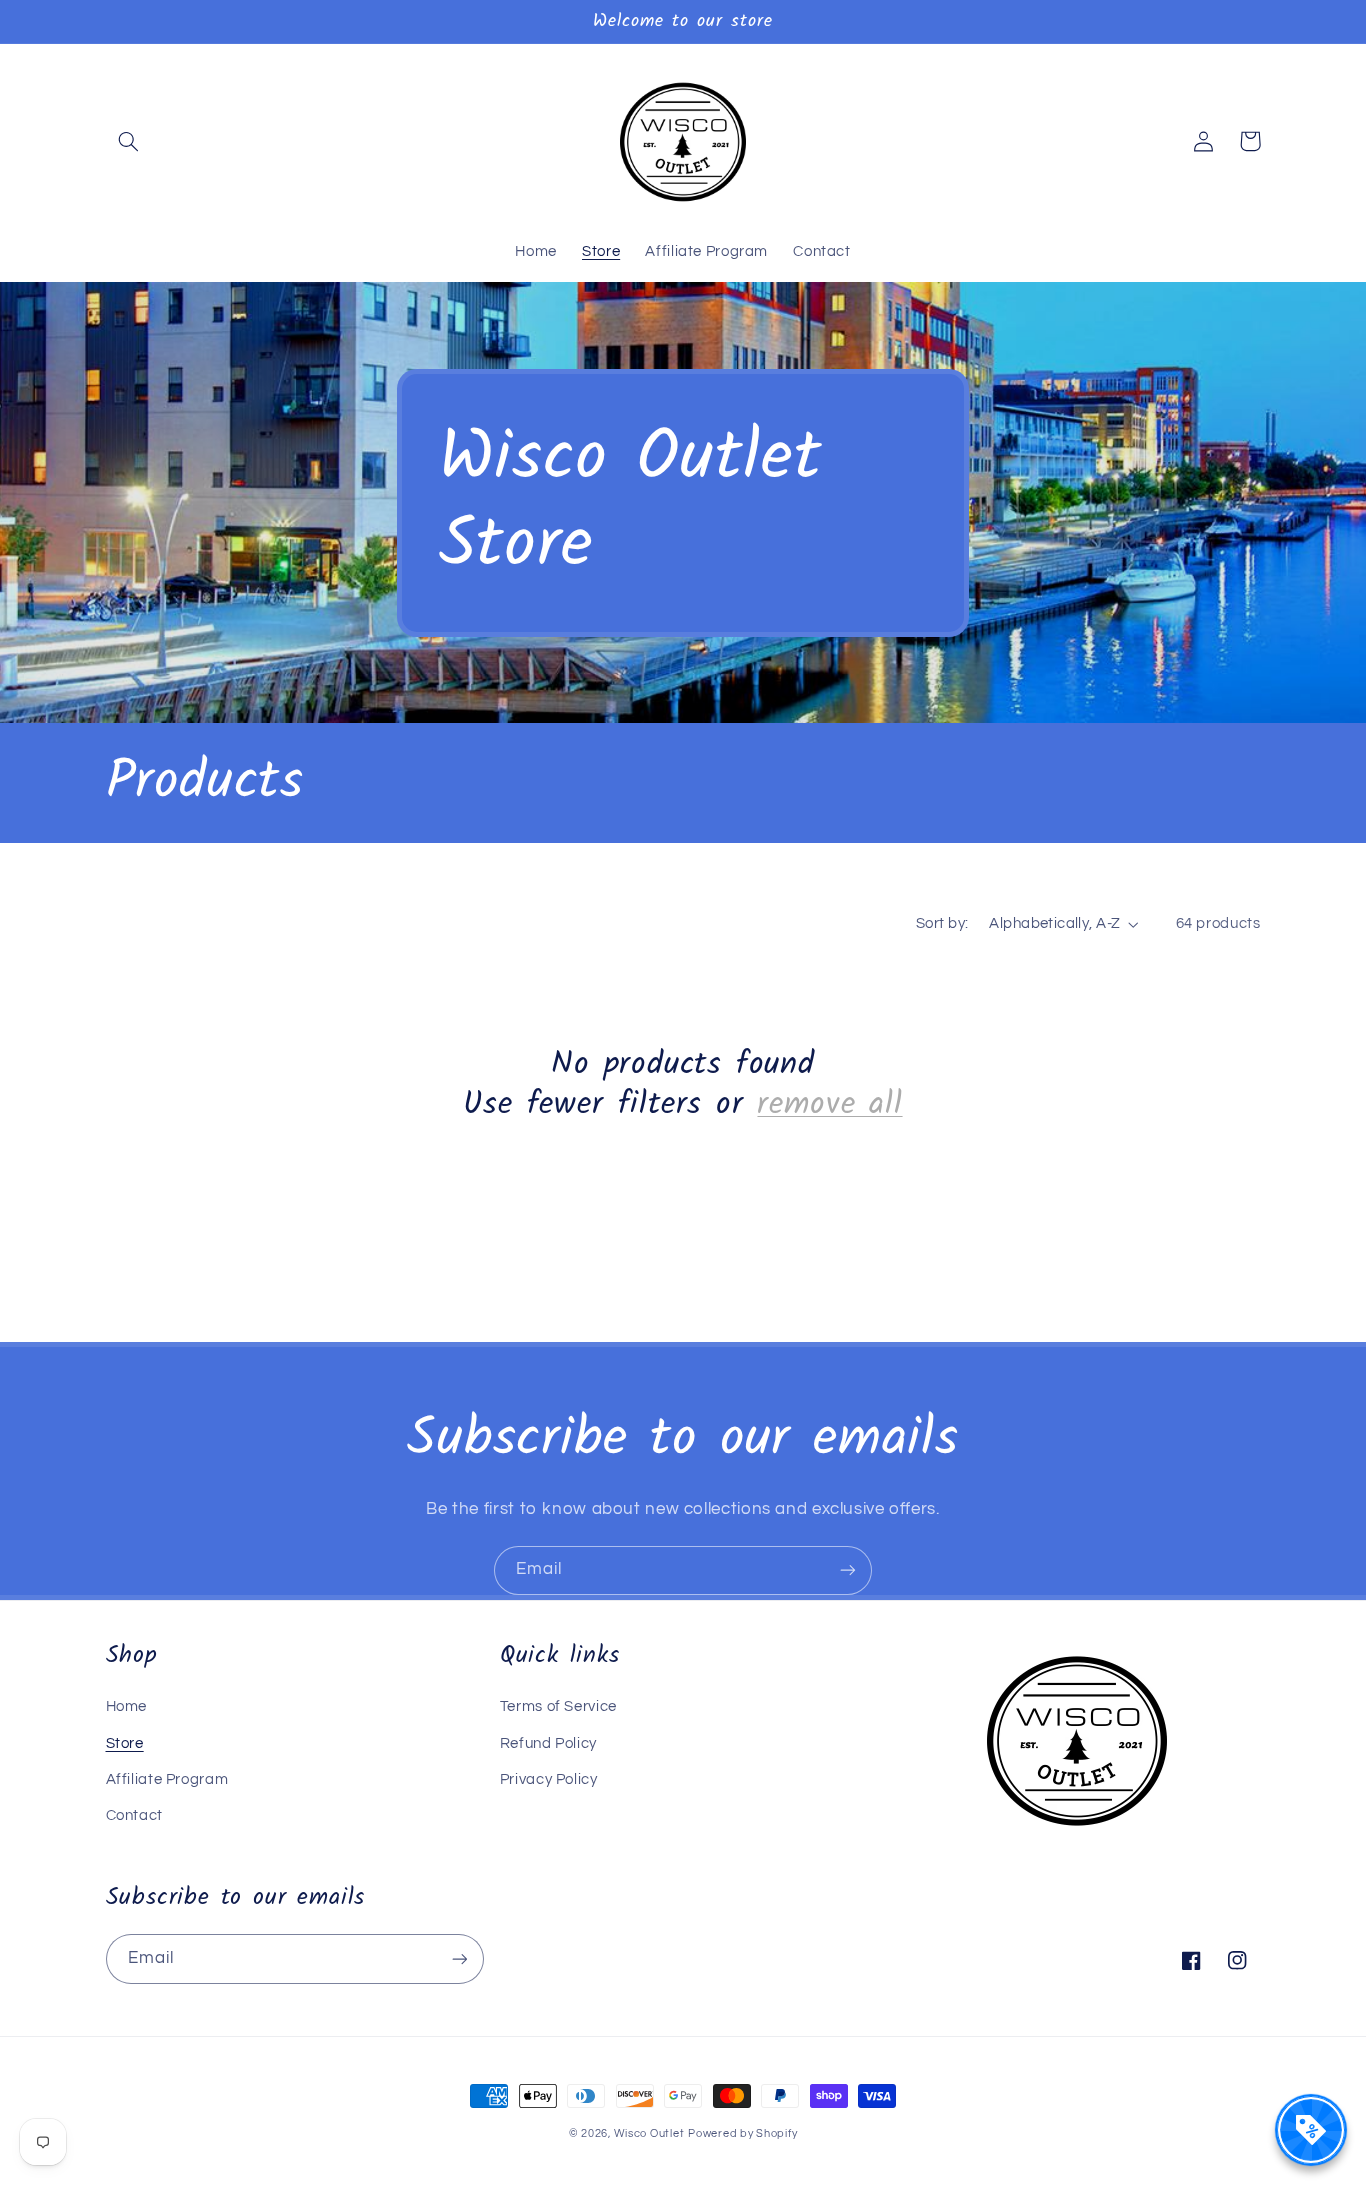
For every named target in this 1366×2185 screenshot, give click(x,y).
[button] (129, 141)
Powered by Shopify (742, 2133)
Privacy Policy (549, 1779)
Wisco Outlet (649, 2133)
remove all (829, 1105)
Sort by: (942, 923)
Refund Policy (548, 1743)
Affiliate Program (167, 1779)
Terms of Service (558, 1706)
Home (127, 1706)
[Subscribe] (848, 1570)
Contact (134, 1815)
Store (125, 1743)
